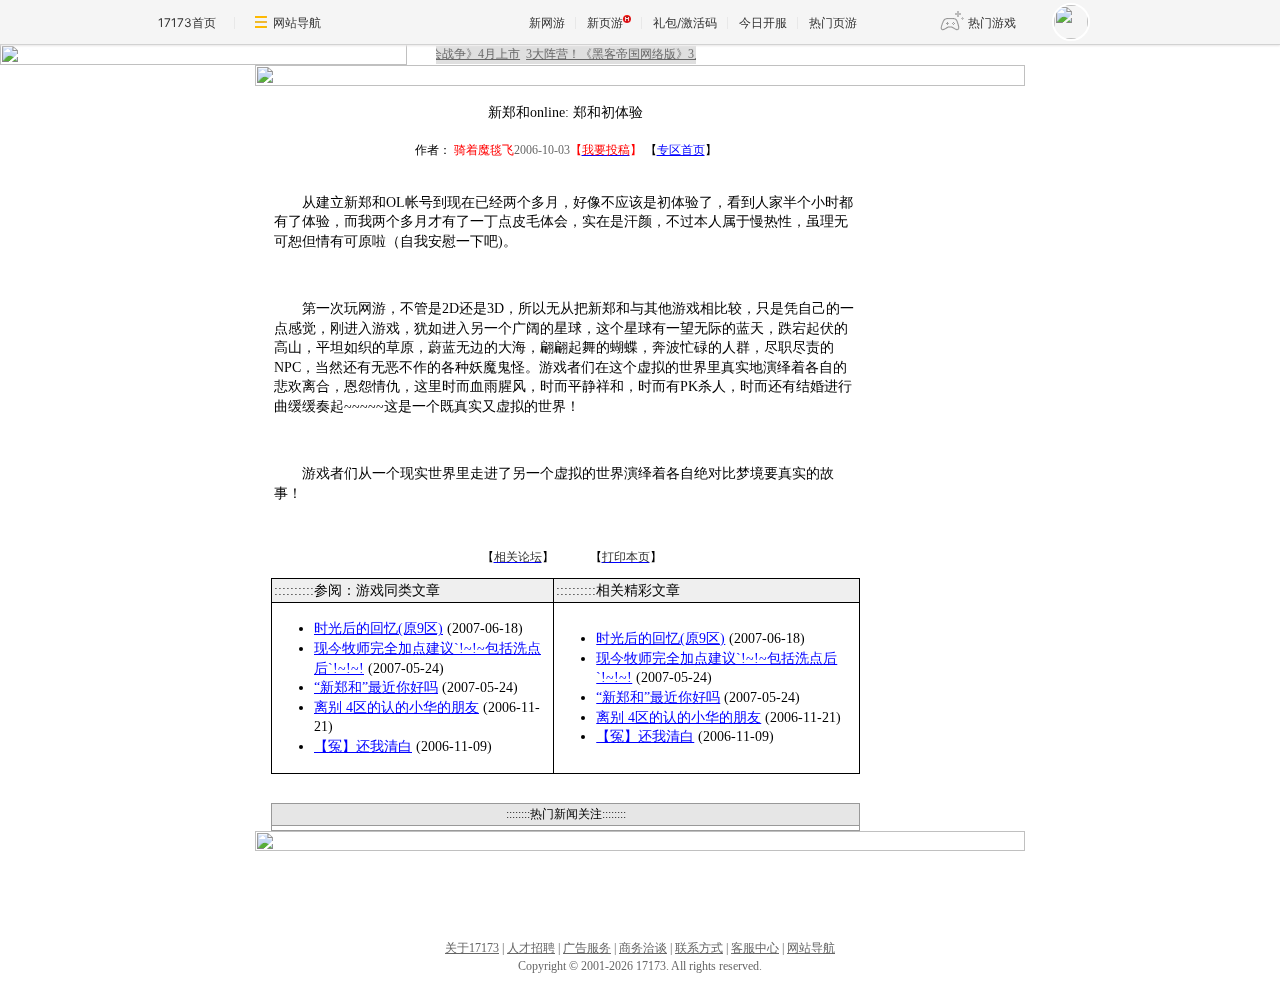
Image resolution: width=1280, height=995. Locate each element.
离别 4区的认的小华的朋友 (396, 707)
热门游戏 (992, 22)
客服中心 (755, 948)
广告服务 (587, 948)
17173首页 (187, 22)
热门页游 (833, 22)
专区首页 (681, 150)
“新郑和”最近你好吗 (376, 687)
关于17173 (472, 948)
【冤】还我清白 (363, 746)
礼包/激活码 (685, 22)
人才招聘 (531, 948)
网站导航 (297, 22)
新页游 (605, 22)
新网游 (547, 22)
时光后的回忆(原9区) (378, 628)
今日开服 (763, 22)
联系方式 (699, 948)
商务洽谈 (643, 948)
